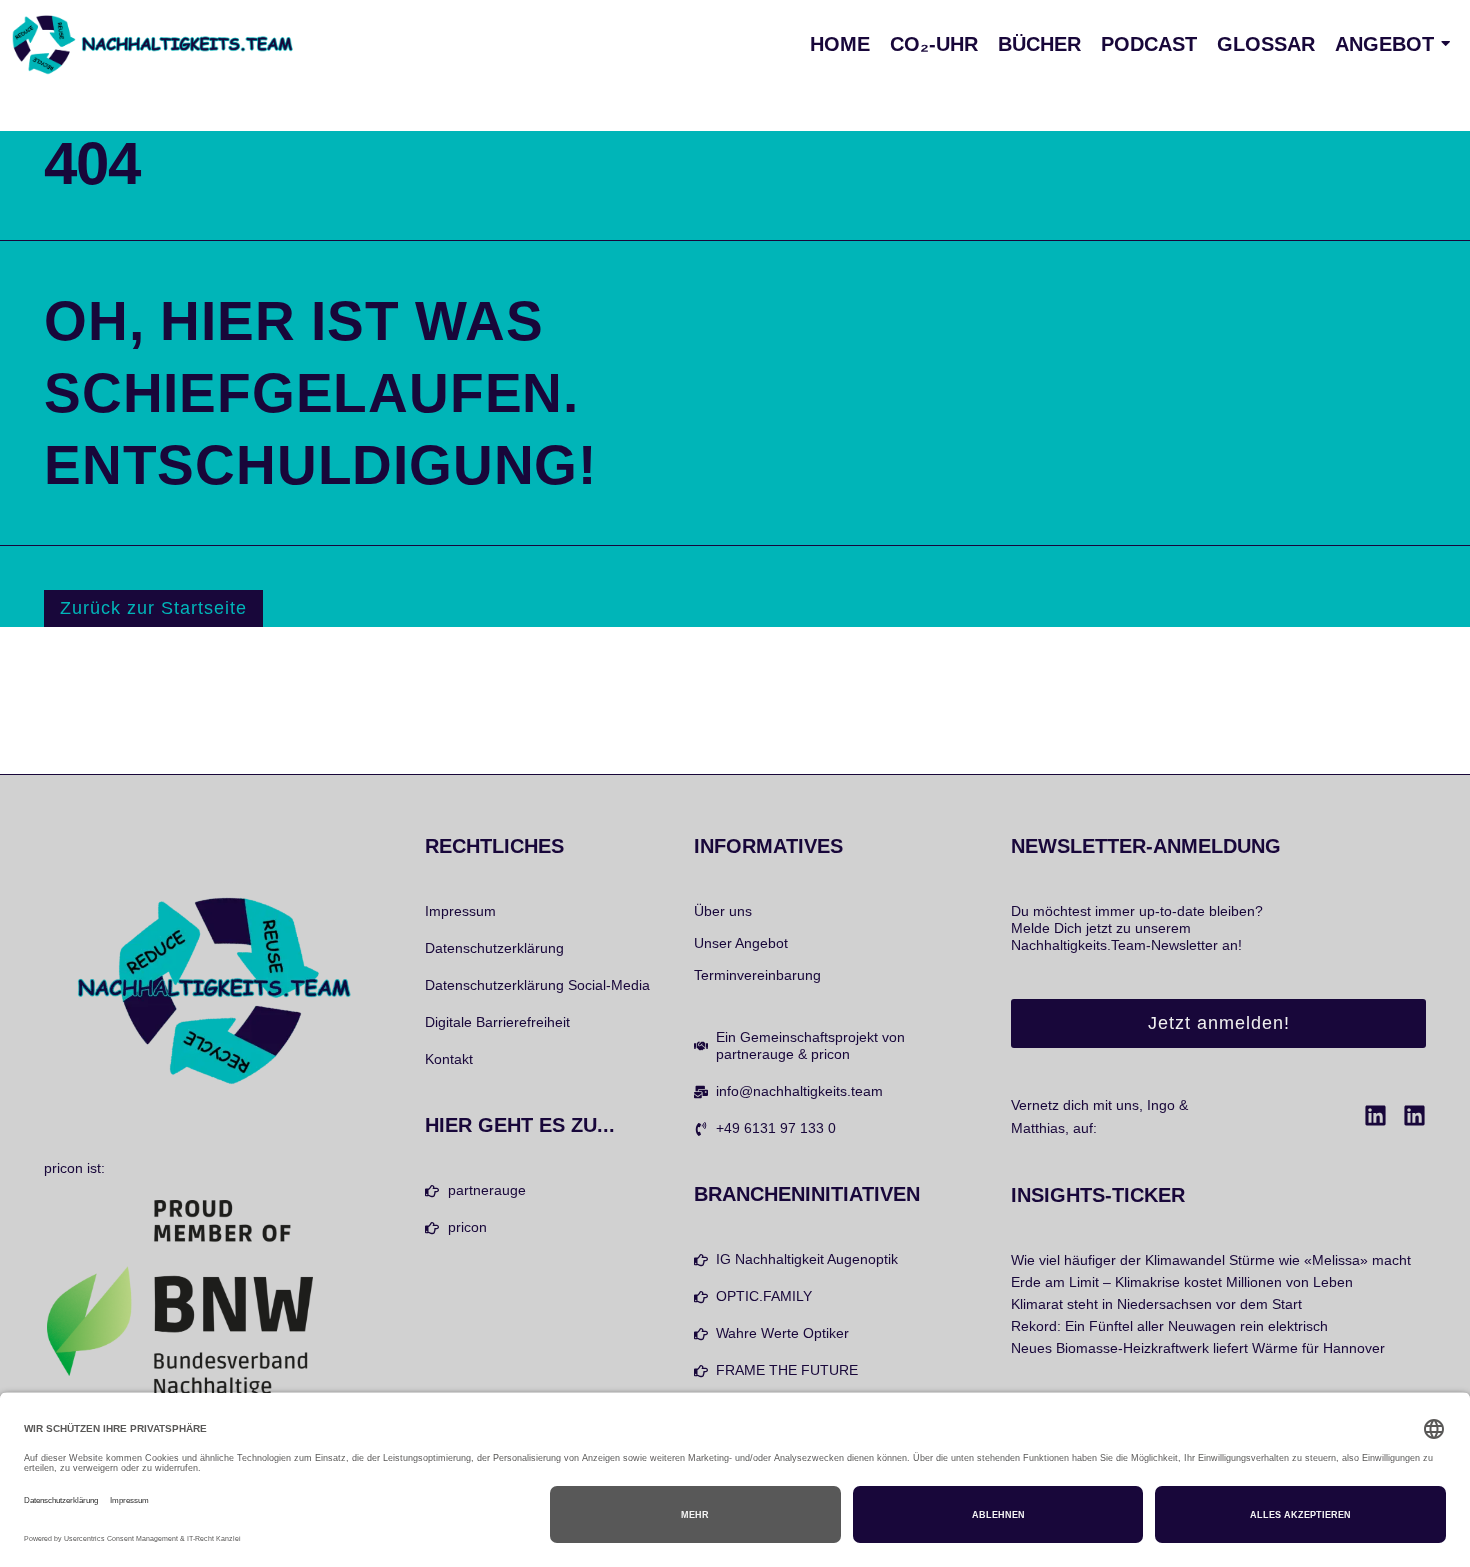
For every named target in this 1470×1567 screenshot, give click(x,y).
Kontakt (449, 1059)
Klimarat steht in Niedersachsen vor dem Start (1156, 1304)
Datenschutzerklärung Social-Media (537, 985)
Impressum (460, 911)
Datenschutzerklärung (494, 948)
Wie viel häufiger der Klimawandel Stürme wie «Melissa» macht (1211, 1260)
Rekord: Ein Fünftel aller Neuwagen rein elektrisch (1169, 1326)
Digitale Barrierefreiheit (497, 1022)
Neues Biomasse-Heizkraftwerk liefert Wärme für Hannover (1198, 1348)
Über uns (723, 911)
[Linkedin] (1375, 1115)
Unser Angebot (741, 943)
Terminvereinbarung (757, 975)
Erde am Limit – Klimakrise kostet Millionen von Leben (1182, 1282)
